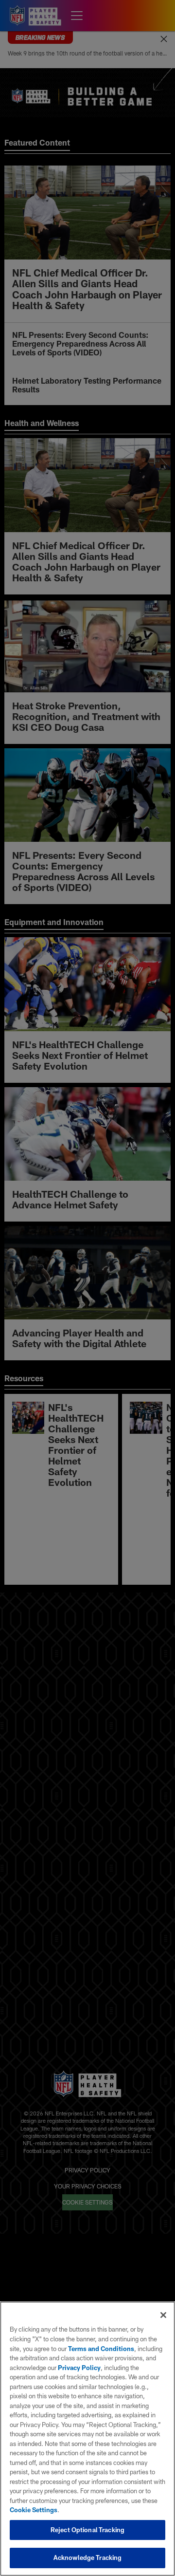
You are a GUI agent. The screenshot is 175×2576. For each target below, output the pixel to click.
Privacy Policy (79, 2368)
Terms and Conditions (101, 2349)
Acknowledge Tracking (88, 2557)
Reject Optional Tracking (87, 2530)
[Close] (163, 2315)
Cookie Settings (34, 2510)
